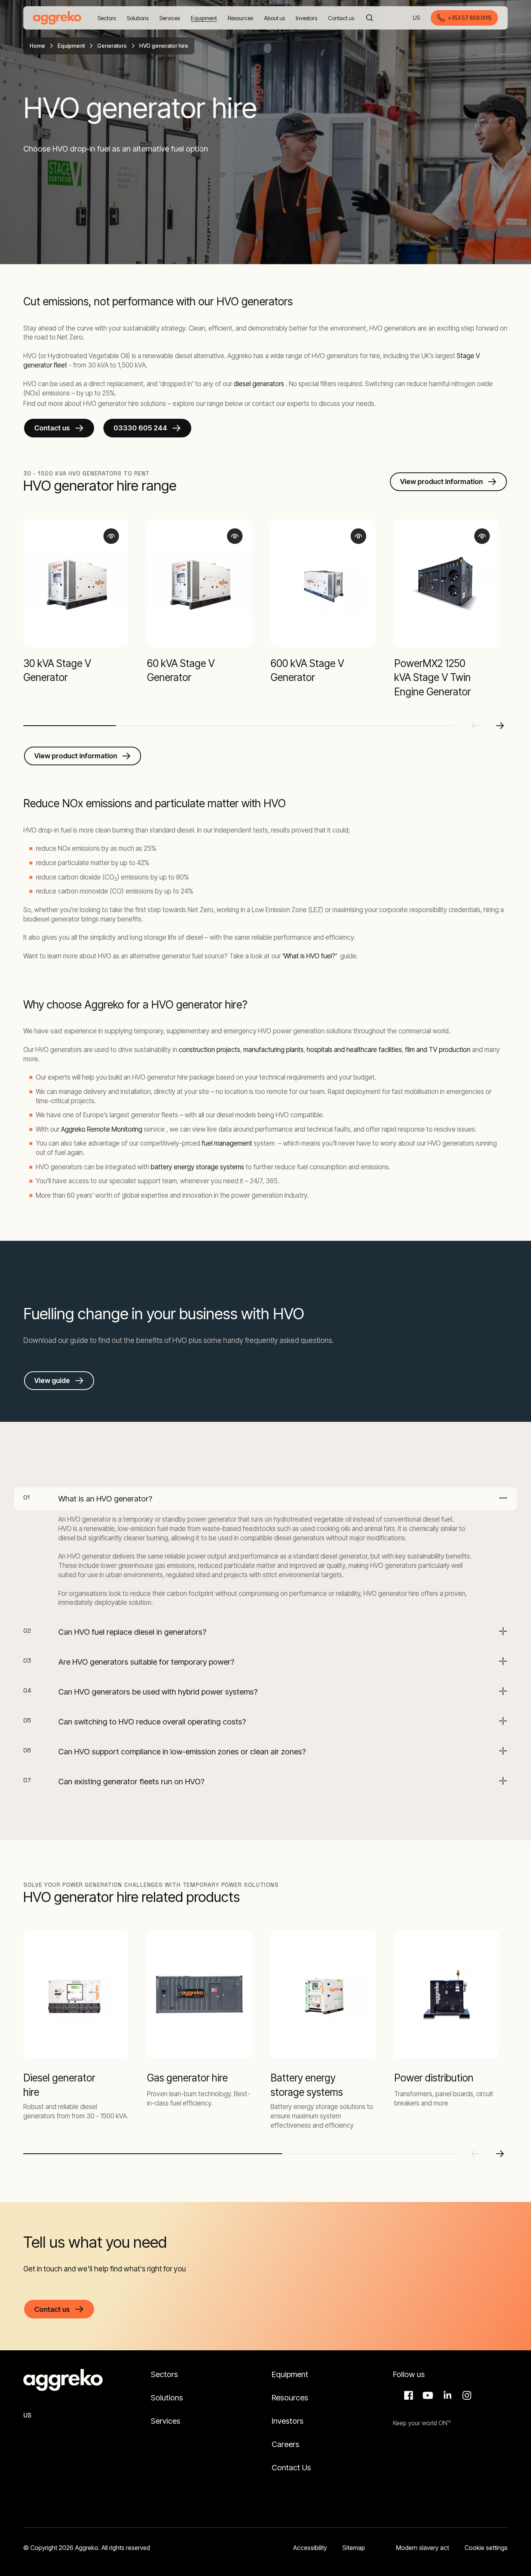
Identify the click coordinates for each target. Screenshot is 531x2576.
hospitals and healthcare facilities (354, 1050)
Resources (290, 2398)
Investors (288, 2421)
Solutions (167, 2398)
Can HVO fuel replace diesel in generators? (132, 1632)
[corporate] (57, 18)
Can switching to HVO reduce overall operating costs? (152, 1722)
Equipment (71, 46)
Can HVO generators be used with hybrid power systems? (158, 1692)
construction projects (210, 1050)
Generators (112, 46)
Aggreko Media (427, 2395)
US (417, 18)
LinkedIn (446, 2395)
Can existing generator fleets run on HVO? (131, 1782)
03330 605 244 (140, 428)
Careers (286, 2444)
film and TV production (438, 1050)
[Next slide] (500, 726)
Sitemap (354, 2548)
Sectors (164, 2374)
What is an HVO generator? (105, 1499)
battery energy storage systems (197, 1167)
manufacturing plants (273, 1050)
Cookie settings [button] (486, 2548)
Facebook (407, 2395)
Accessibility (310, 2548)
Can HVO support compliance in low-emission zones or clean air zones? (182, 1752)
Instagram (466, 2395)
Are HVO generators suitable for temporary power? (146, 1662)
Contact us (52, 428)
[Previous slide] (475, 726)
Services (166, 2421)
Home (37, 46)
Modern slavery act (423, 2548)
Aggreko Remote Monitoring (102, 1129)
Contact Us (291, 2468)
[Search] (370, 18)
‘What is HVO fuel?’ (310, 956)
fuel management (227, 1143)
